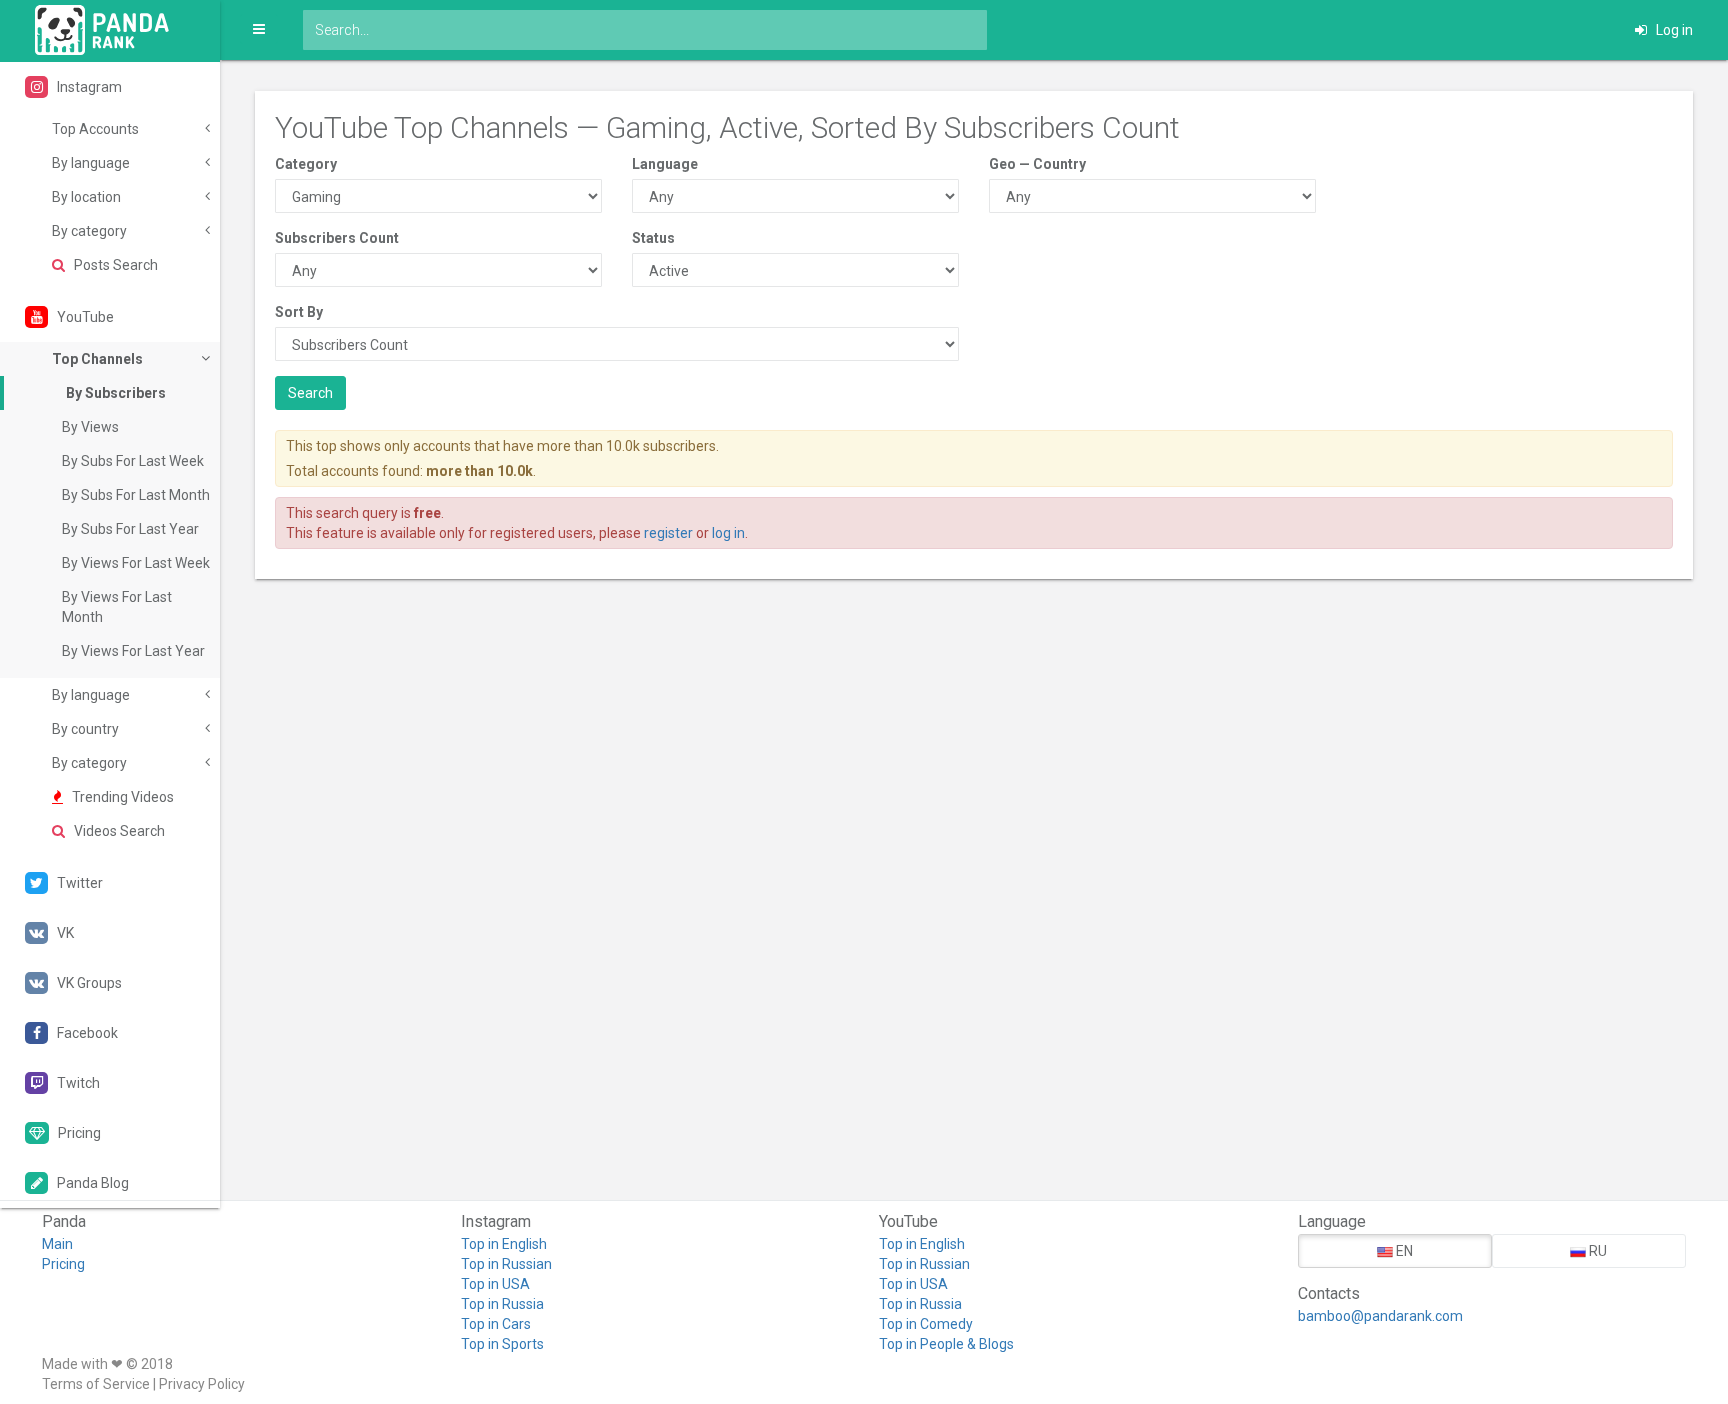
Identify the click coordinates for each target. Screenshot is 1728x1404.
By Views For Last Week (136, 563)
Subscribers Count (337, 238)
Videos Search (118, 831)
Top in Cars (496, 1324)
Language (665, 164)
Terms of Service (96, 1384)
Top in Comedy (926, 1324)
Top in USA (495, 1284)
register (668, 533)
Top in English (504, 1244)
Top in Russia (502, 1304)
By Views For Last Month (117, 607)
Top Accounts (95, 129)
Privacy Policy (202, 1384)
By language (91, 163)
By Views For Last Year (133, 651)
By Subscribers (116, 393)
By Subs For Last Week (133, 461)
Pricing (63, 1264)
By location (86, 197)
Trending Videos (121, 797)
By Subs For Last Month (136, 495)
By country (85, 729)
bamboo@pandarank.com (1380, 1316)
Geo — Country (1037, 164)
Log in (1673, 30)
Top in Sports (502, 1344)
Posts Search (114, 265)
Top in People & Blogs (946, 1344)
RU (1596, 1251)
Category (306, 164)
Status (653, 238)
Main (57, 1244)
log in (728, 533)
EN (1403, 1251)
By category (89, 231)
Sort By (299, 312)
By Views (90, 427)
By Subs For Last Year (130, 529)
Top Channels (97, 359)
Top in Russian (506, 1264)
